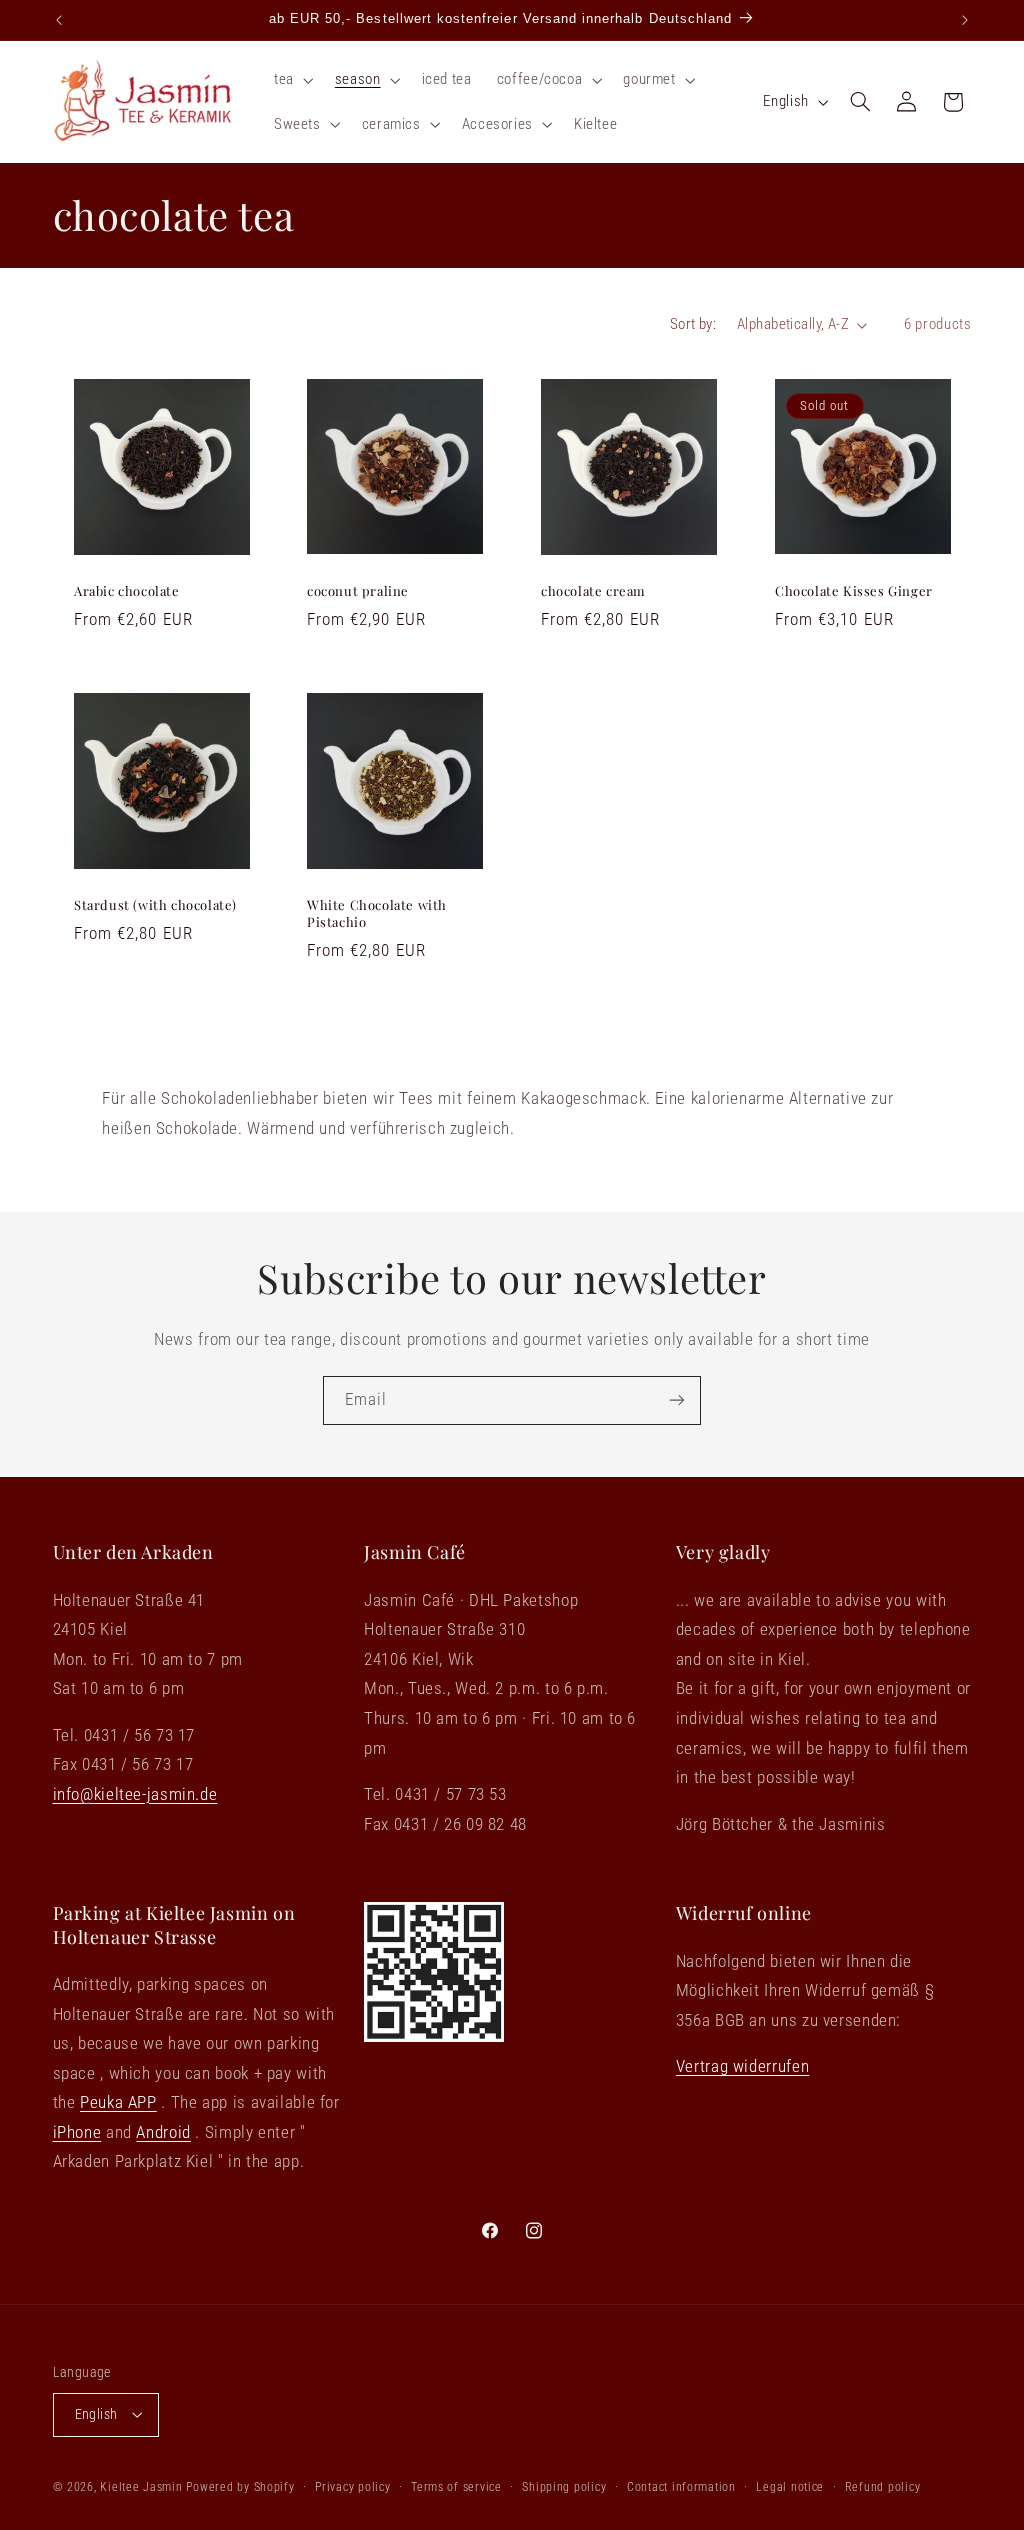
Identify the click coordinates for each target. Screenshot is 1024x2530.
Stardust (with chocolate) (155, 905)
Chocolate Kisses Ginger (854, 591)
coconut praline (358, 591)
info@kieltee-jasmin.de (135, 1794)
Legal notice (790, 2487)
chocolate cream (593, 591)
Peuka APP (118, 2102)
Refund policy (883, 2487)
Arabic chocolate (127, 591)
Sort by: (693, 324)
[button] (291, 80)
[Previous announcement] (59, 20)
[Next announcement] (965, 20)
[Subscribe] (677, 1400)
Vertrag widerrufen (742, 2066)
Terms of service (456, 2487)
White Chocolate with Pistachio (377, 913)
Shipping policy (564, 2487)
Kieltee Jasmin (141, 2487)
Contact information (681, 2487)
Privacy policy (352, 2487)
